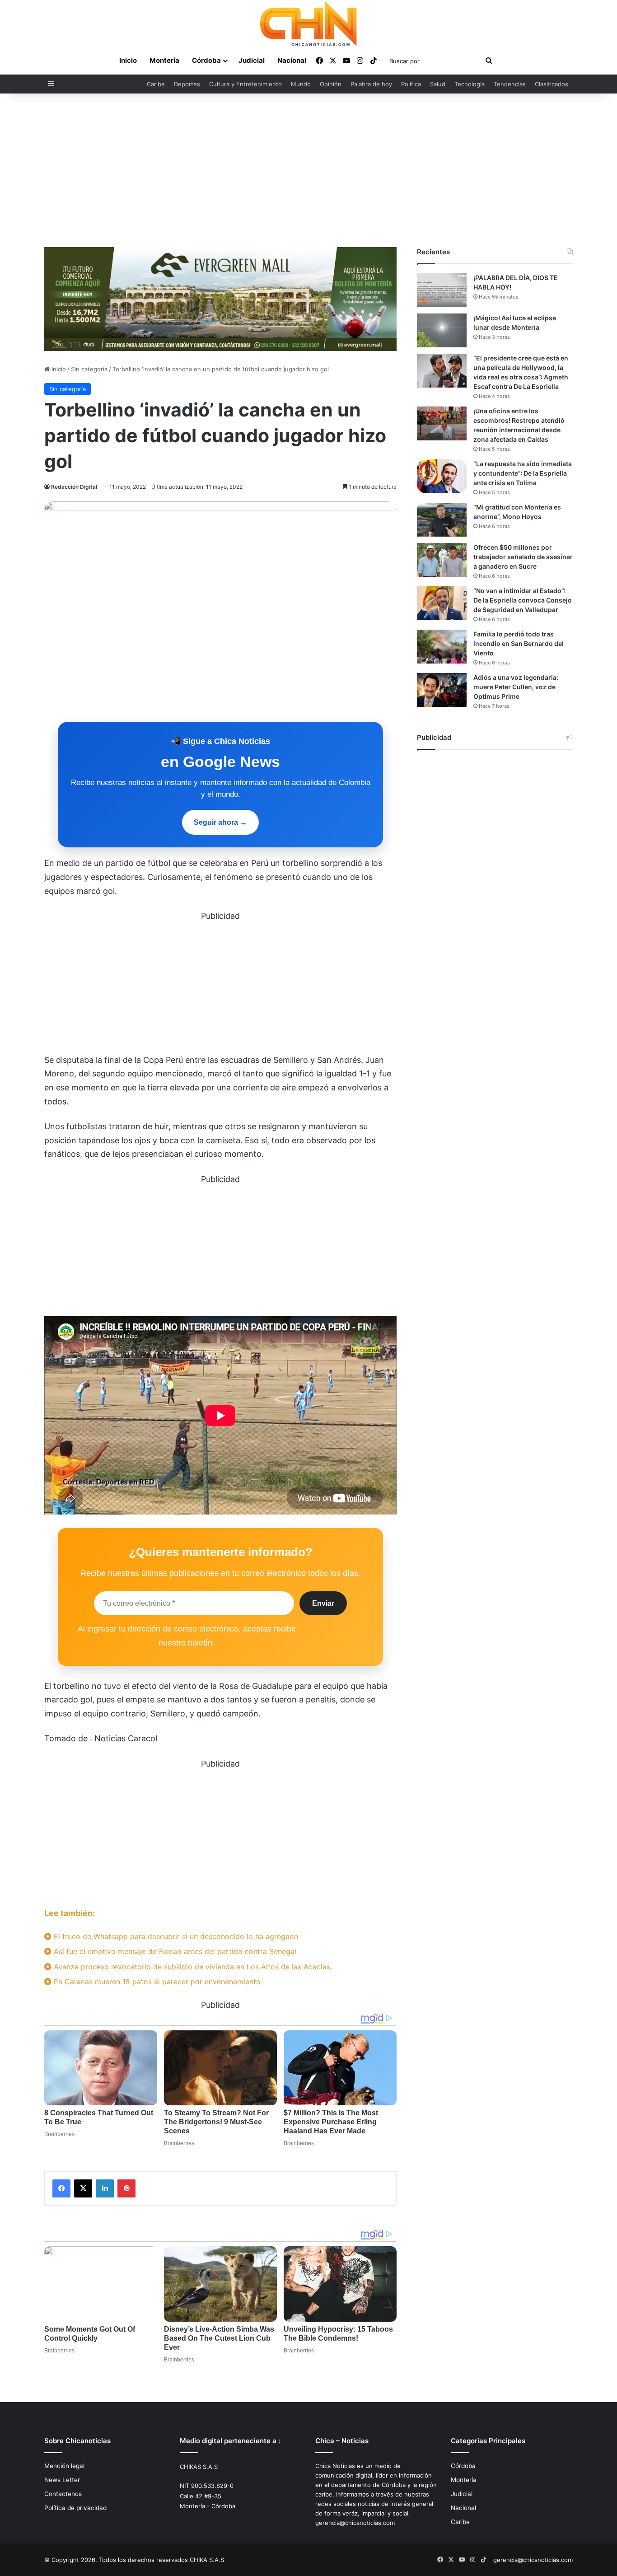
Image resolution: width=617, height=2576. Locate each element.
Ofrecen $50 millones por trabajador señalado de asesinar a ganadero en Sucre (523, 557)
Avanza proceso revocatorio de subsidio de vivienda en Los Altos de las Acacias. (192, 1967)
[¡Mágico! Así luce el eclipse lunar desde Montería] (442, 330)
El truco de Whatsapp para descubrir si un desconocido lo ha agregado (175, 1936)
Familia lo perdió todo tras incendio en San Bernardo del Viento (519, 643)
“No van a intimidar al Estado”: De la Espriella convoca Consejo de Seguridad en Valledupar (523, 600)
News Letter (62, 2480)
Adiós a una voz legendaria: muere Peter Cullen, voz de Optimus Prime (516, 687)
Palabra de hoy (371, 84)
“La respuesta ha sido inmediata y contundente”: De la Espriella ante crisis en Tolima (523, 473)
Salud (438, 84)
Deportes (187, 84)
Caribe (156, 84)
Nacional (292, 60)
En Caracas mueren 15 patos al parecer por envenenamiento (156, 1982)
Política (411, 84)
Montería (164, 60)
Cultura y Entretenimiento (245, 84)
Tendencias (510, 84)
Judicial (252, 60)
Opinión (331, 84)
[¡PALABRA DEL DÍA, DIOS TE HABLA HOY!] (442, 290)
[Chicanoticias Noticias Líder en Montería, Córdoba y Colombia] (308, 23)
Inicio (128, 60)
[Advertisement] (308, 170)
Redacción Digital (74, 487)
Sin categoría (89, 369)
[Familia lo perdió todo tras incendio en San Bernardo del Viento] (442, 647)
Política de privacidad (75, 2508)
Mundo (301, 84)
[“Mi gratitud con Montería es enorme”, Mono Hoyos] (442, 520)
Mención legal (64, 2466)
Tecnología (470, 84)
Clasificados (552, 84)
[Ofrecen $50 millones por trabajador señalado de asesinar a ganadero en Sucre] (442, 560)
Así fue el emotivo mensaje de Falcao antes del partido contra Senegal (174, 1951)
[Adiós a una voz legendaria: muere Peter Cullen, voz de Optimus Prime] (442, 690)
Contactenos (63, 2494)
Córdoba (206, 60)
